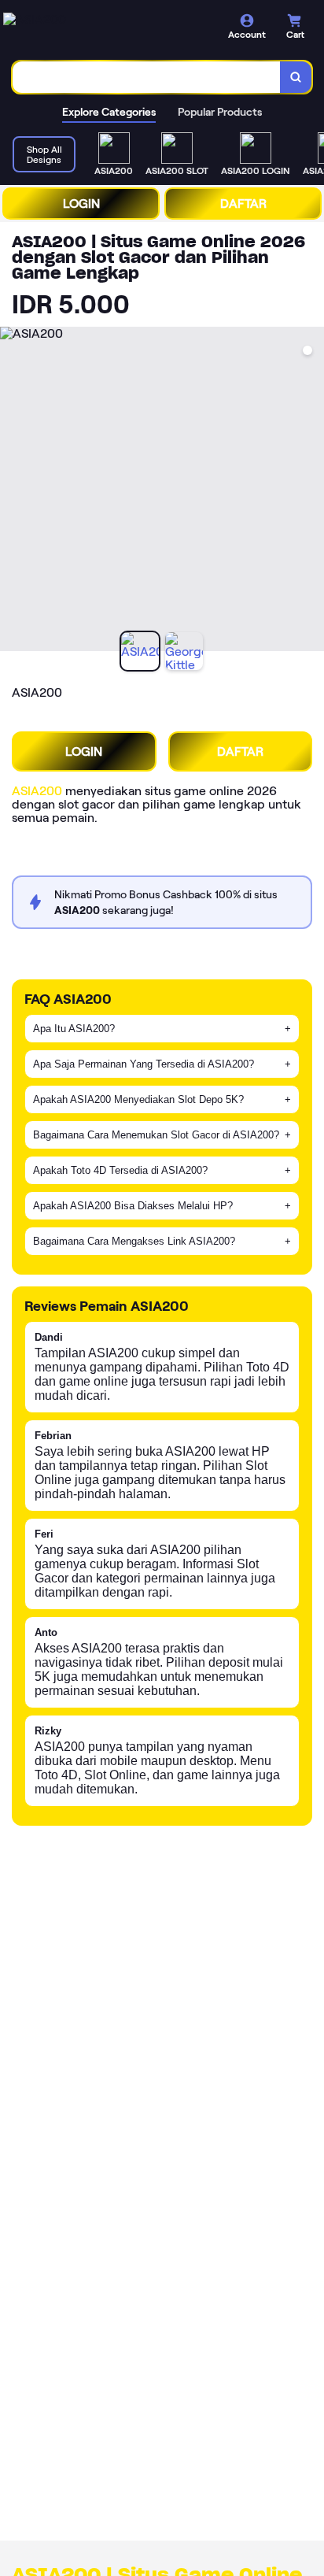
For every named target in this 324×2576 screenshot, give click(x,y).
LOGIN (81, 204)
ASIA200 (37, 791)
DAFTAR (243, 204)
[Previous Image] (13, 491)
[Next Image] (311, 491)
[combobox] (147, 77)
